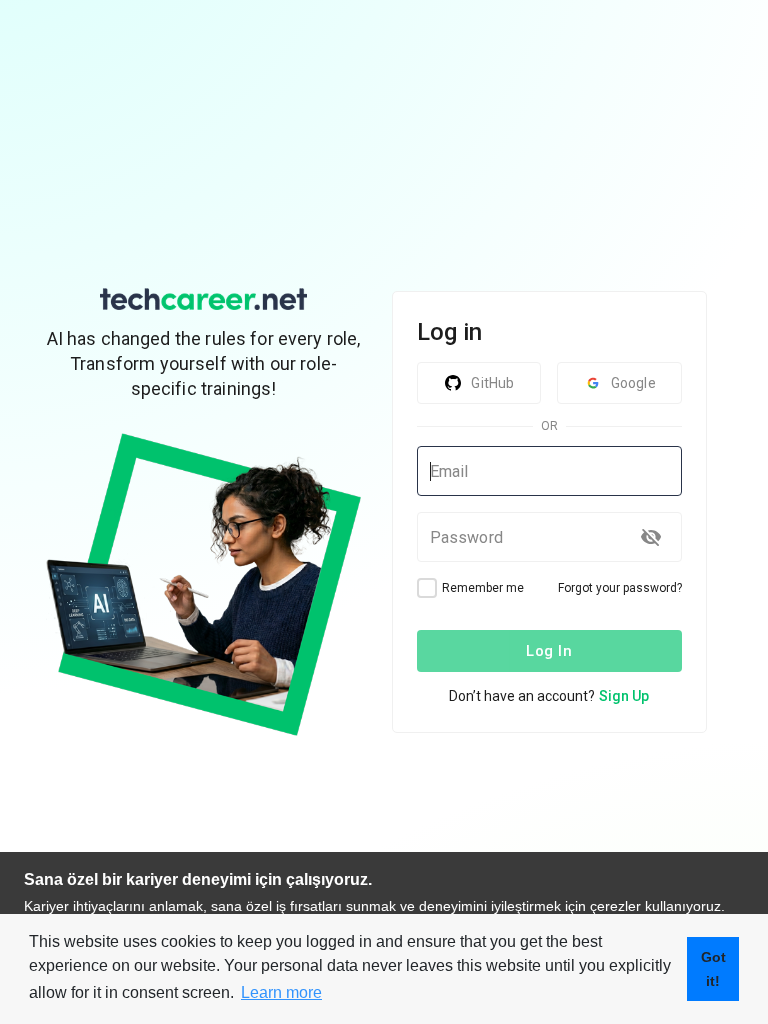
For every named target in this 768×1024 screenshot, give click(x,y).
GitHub (492, 383)
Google (633, 383)
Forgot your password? (620, 588)
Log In (549, 651)
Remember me (483, 588)
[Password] (651, 537)
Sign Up (624, 696)
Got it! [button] (713, 969)
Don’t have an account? (549, 696)
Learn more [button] (281, 992)
